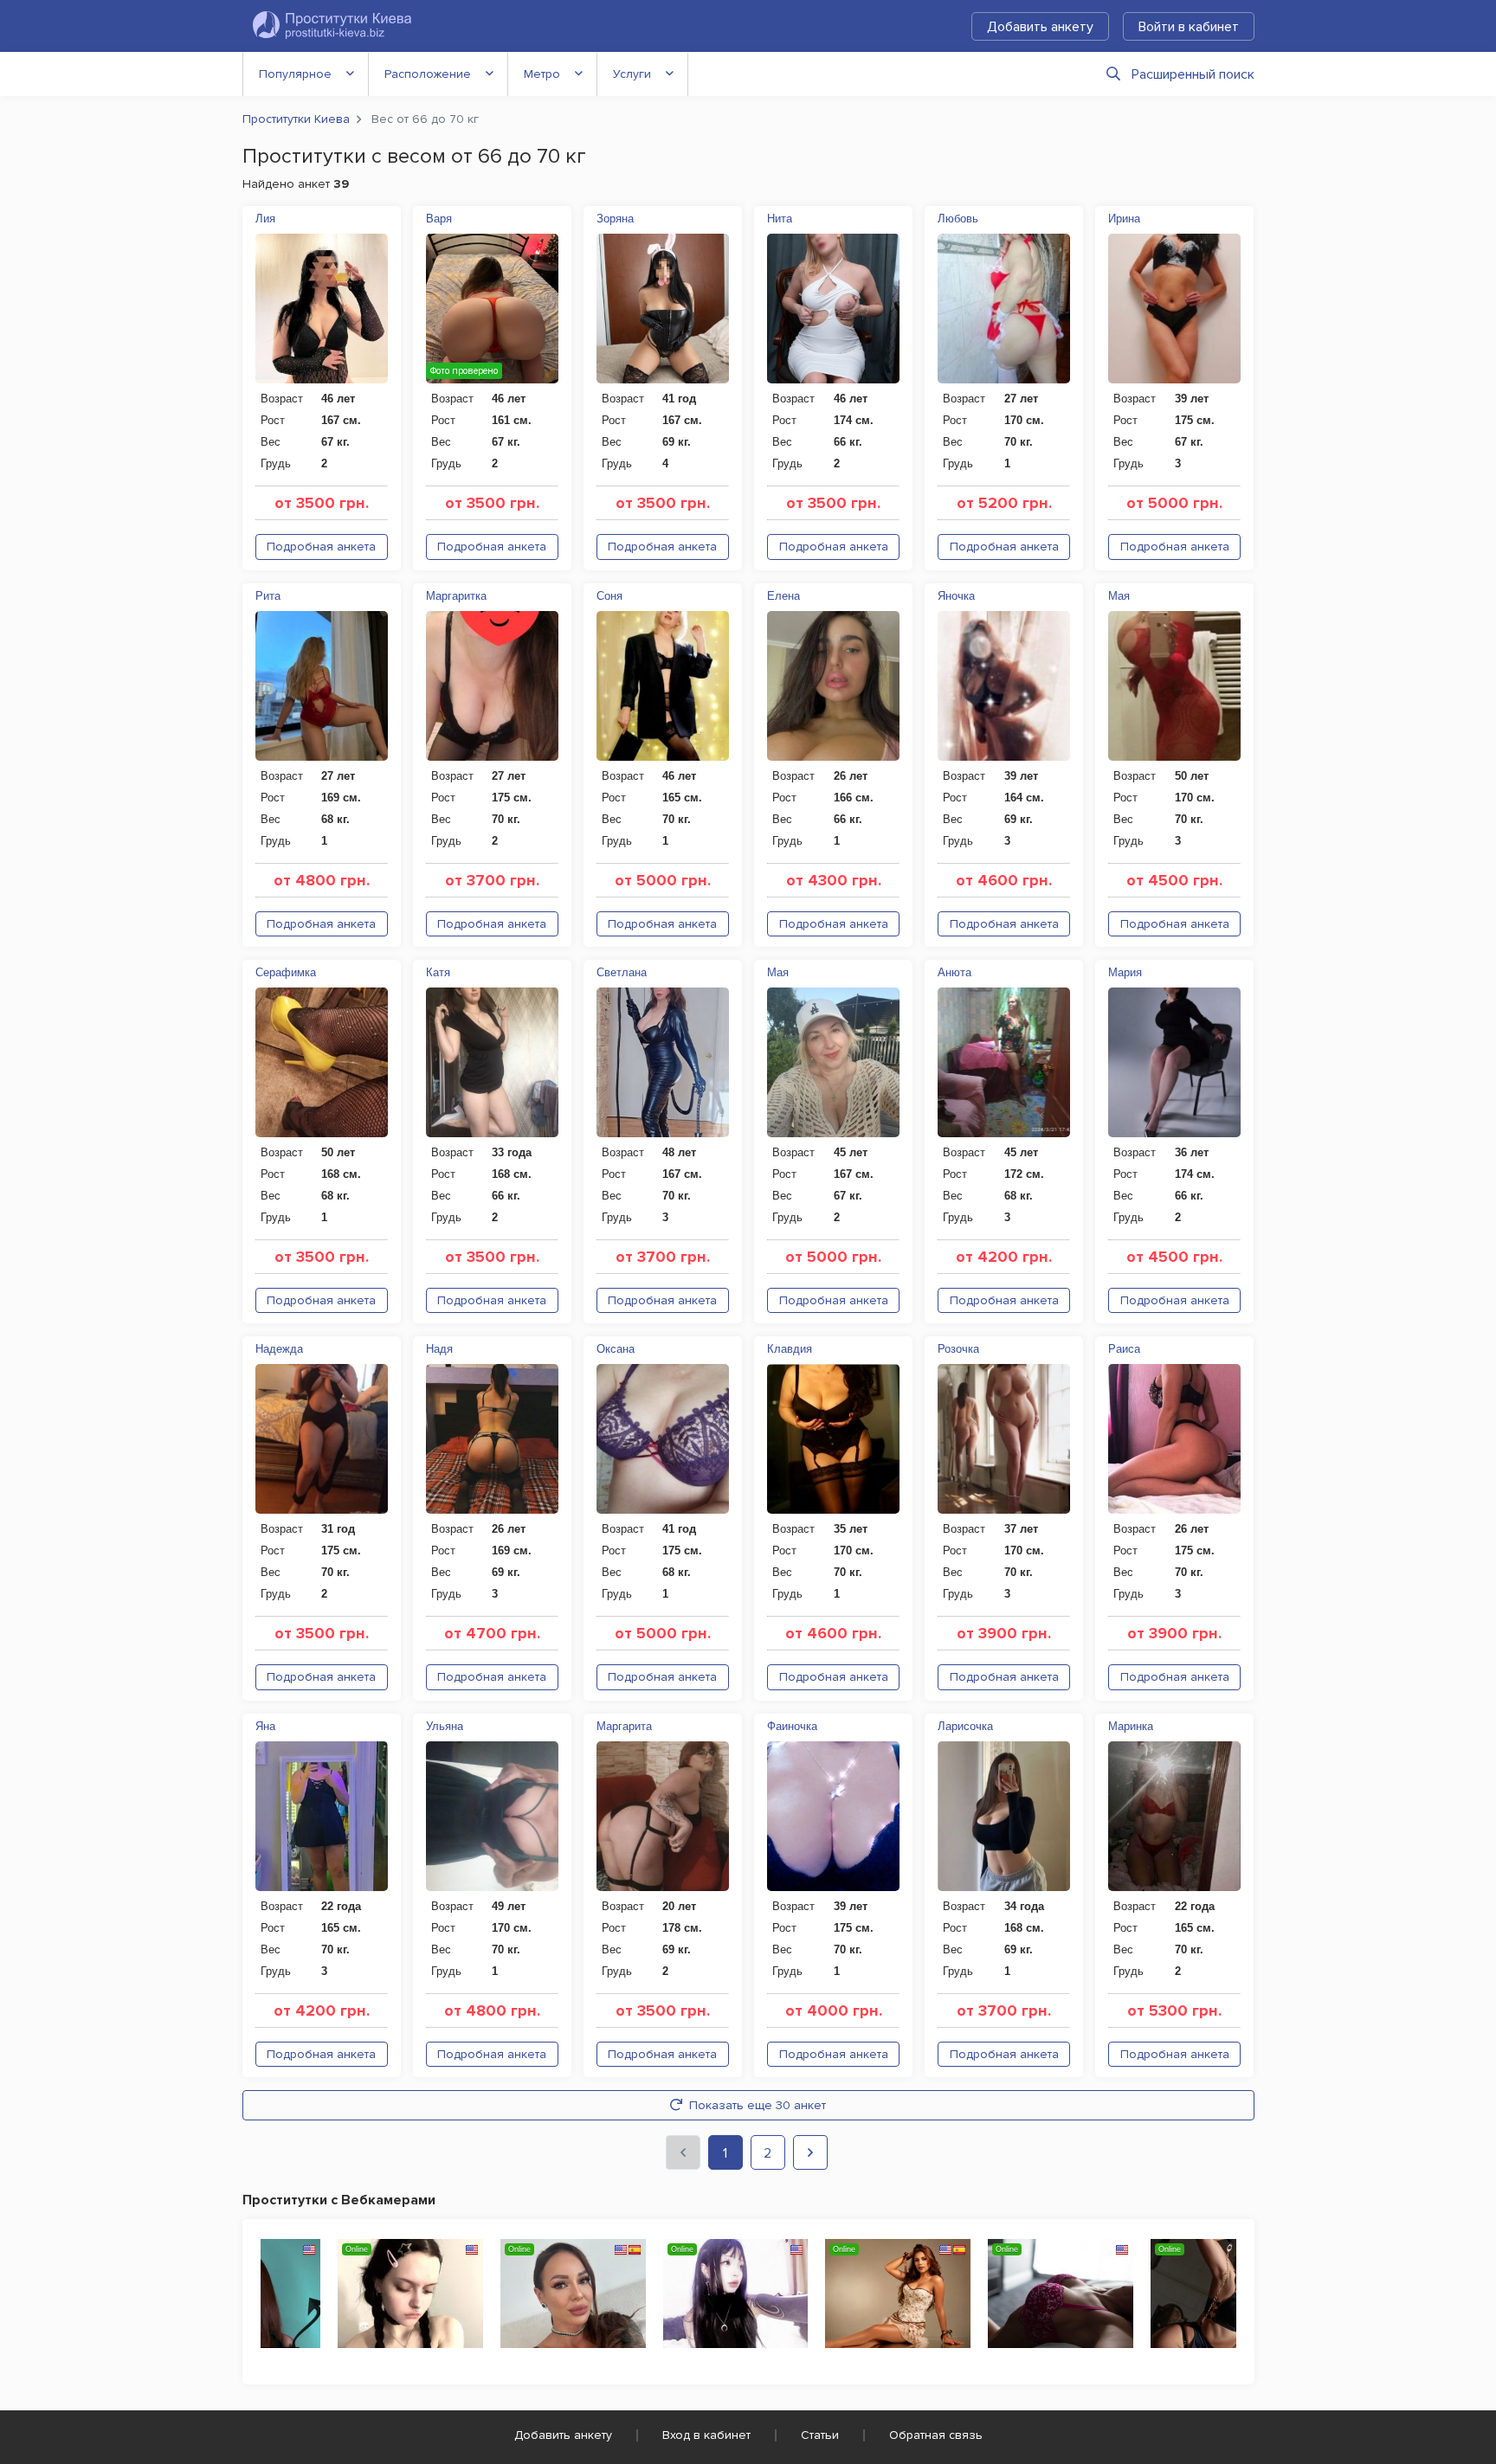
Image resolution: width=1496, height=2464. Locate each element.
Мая (1119, 596)
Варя (439, 219)
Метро (542, 74)
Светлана (622, 972)
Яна (265, 1726)
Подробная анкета (321, 547)
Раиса (1124, 1349)
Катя (438, 972)
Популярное (295, 74)
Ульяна (445, 1726)
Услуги (632, 74)
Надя (439, 1349)
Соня (609, 596)
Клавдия (790, 1349)
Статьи (820, 2435)
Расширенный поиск (1193, 74)
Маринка (1131, 1726)
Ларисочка (965, 1726)
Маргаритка (456, 596)
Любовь (958, 219)
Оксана (616, 1349)
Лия (265, 219)
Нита (780, 219)
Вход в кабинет (706, 2435)
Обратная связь (936, 2435)
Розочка (958, 1349)
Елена (783, 596)
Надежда (279, 1349)
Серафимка (286, 972)
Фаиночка (792, 1726)
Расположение (428, 74)
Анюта (954, 972)
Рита (268, 596)
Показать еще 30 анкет (758, 2105)
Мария (1125, 972)
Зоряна (615, 219)
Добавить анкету (1040, 27)
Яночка (956, 596)
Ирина (1124, 219)
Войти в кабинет (1189, 27)
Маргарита (624, 1726)
